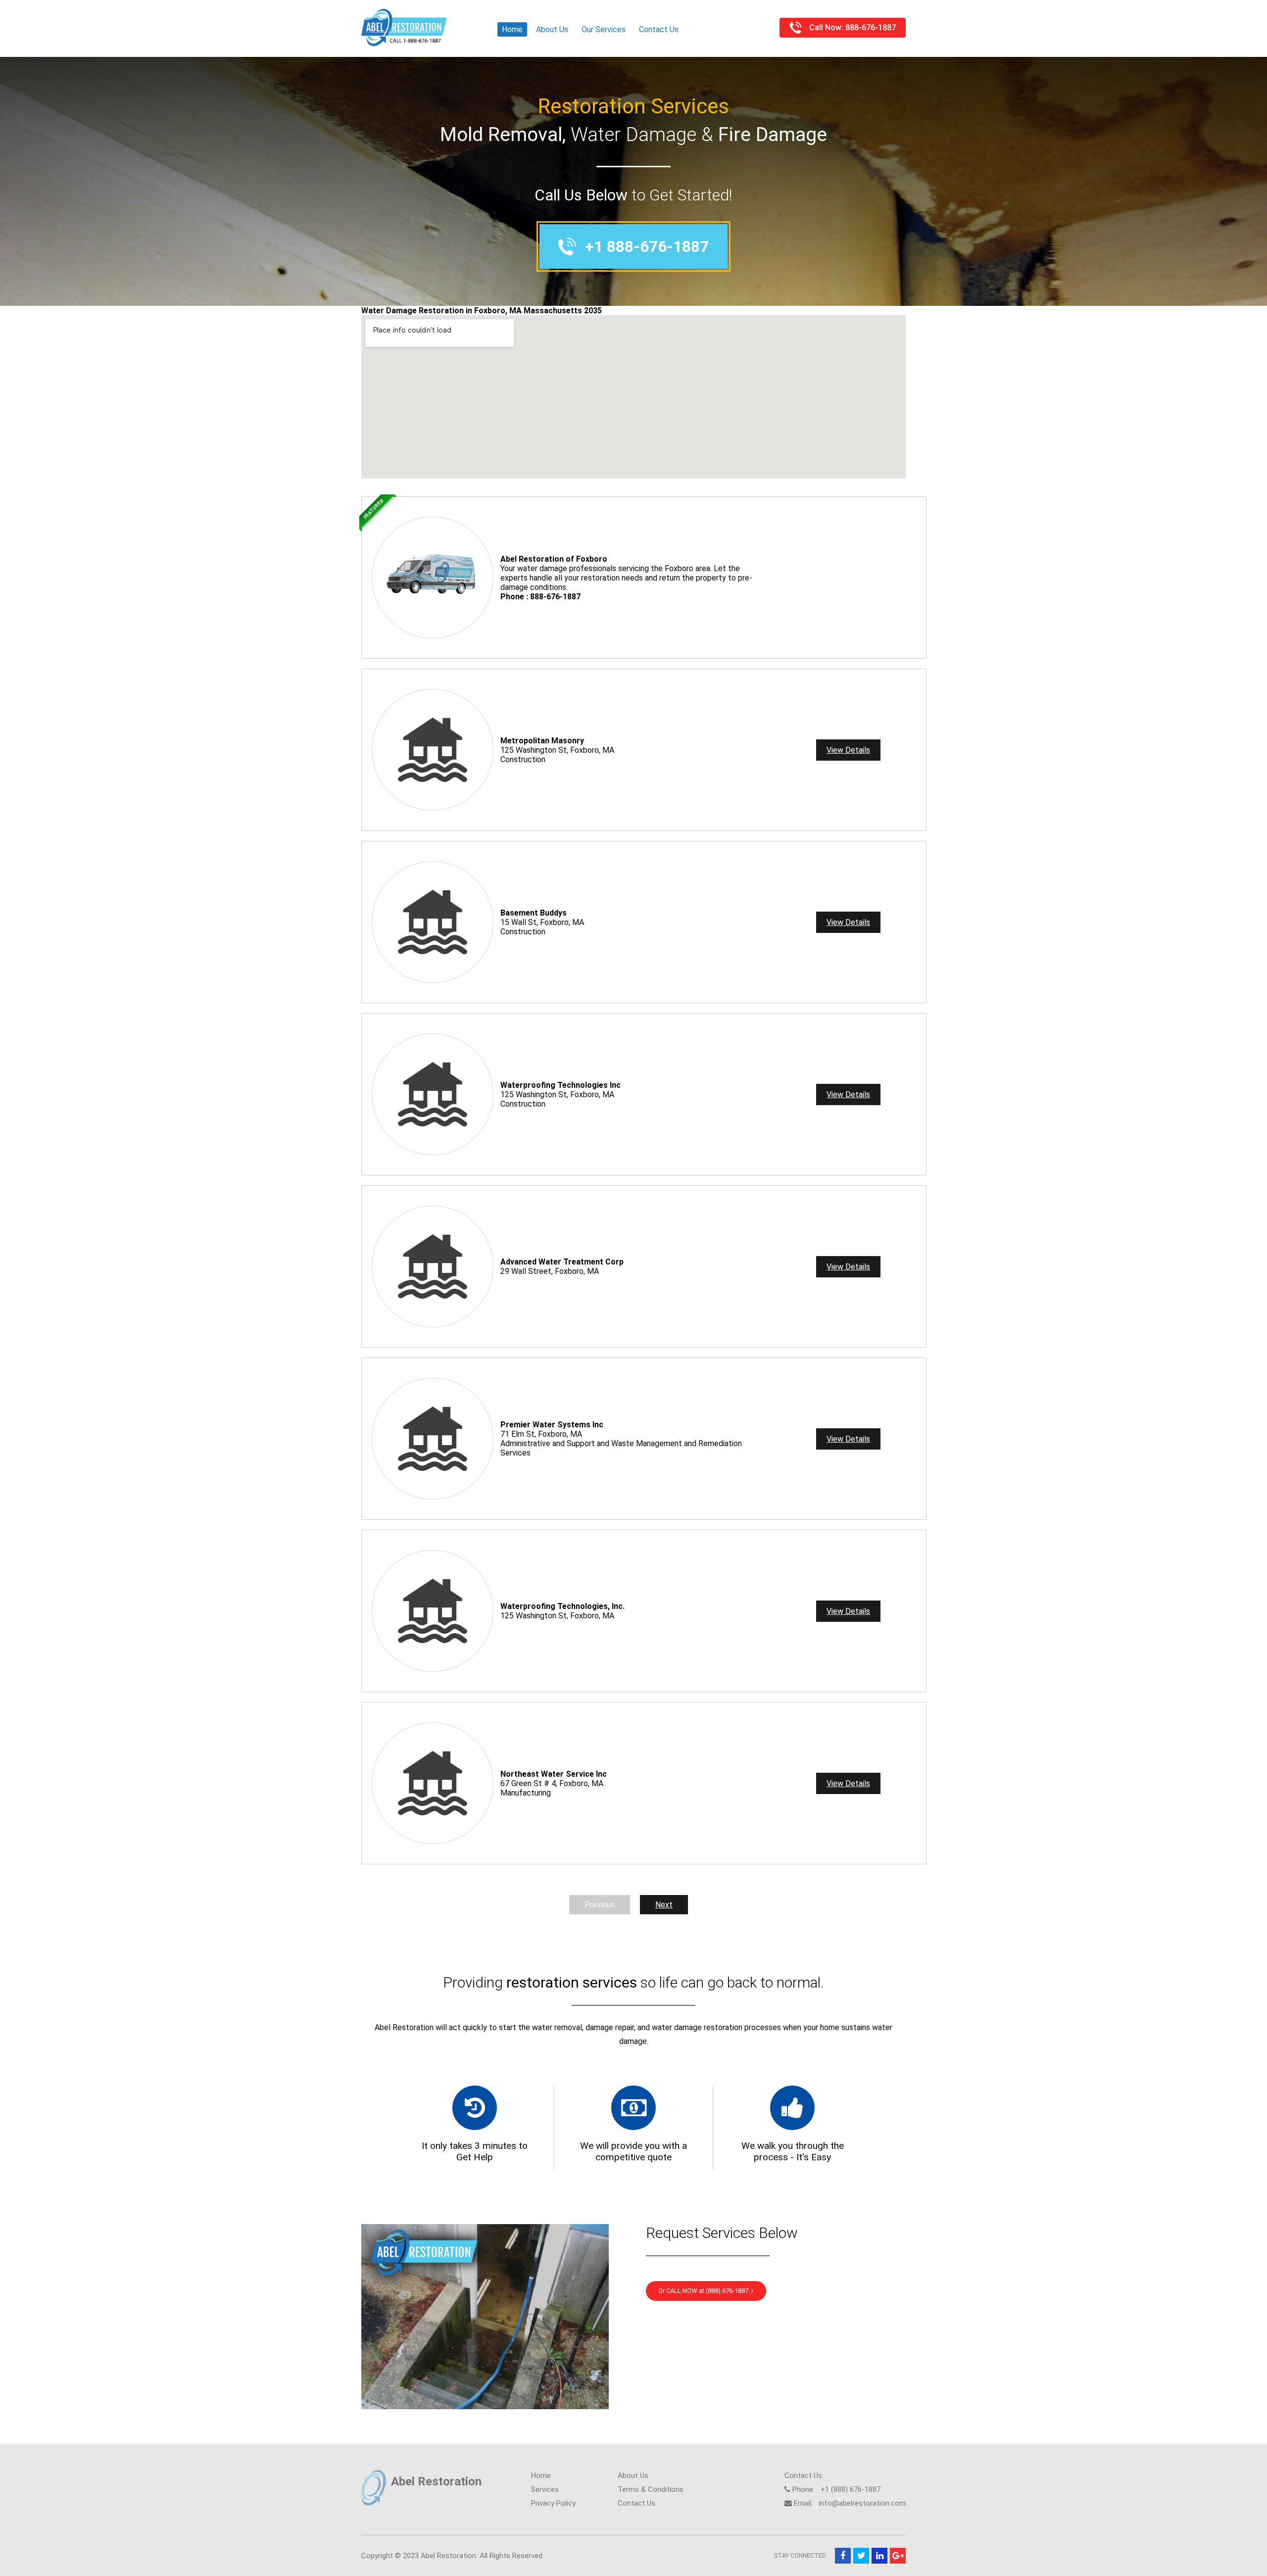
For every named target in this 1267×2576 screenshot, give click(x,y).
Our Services (604, 29)
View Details (848, 750)
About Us (552, 29)
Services (545, 2489)
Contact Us (659, 29)
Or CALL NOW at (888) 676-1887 (705, 2291)
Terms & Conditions (651, 2489)
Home (512, 29)
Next (664, 1905)
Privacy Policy (553, 2503)
